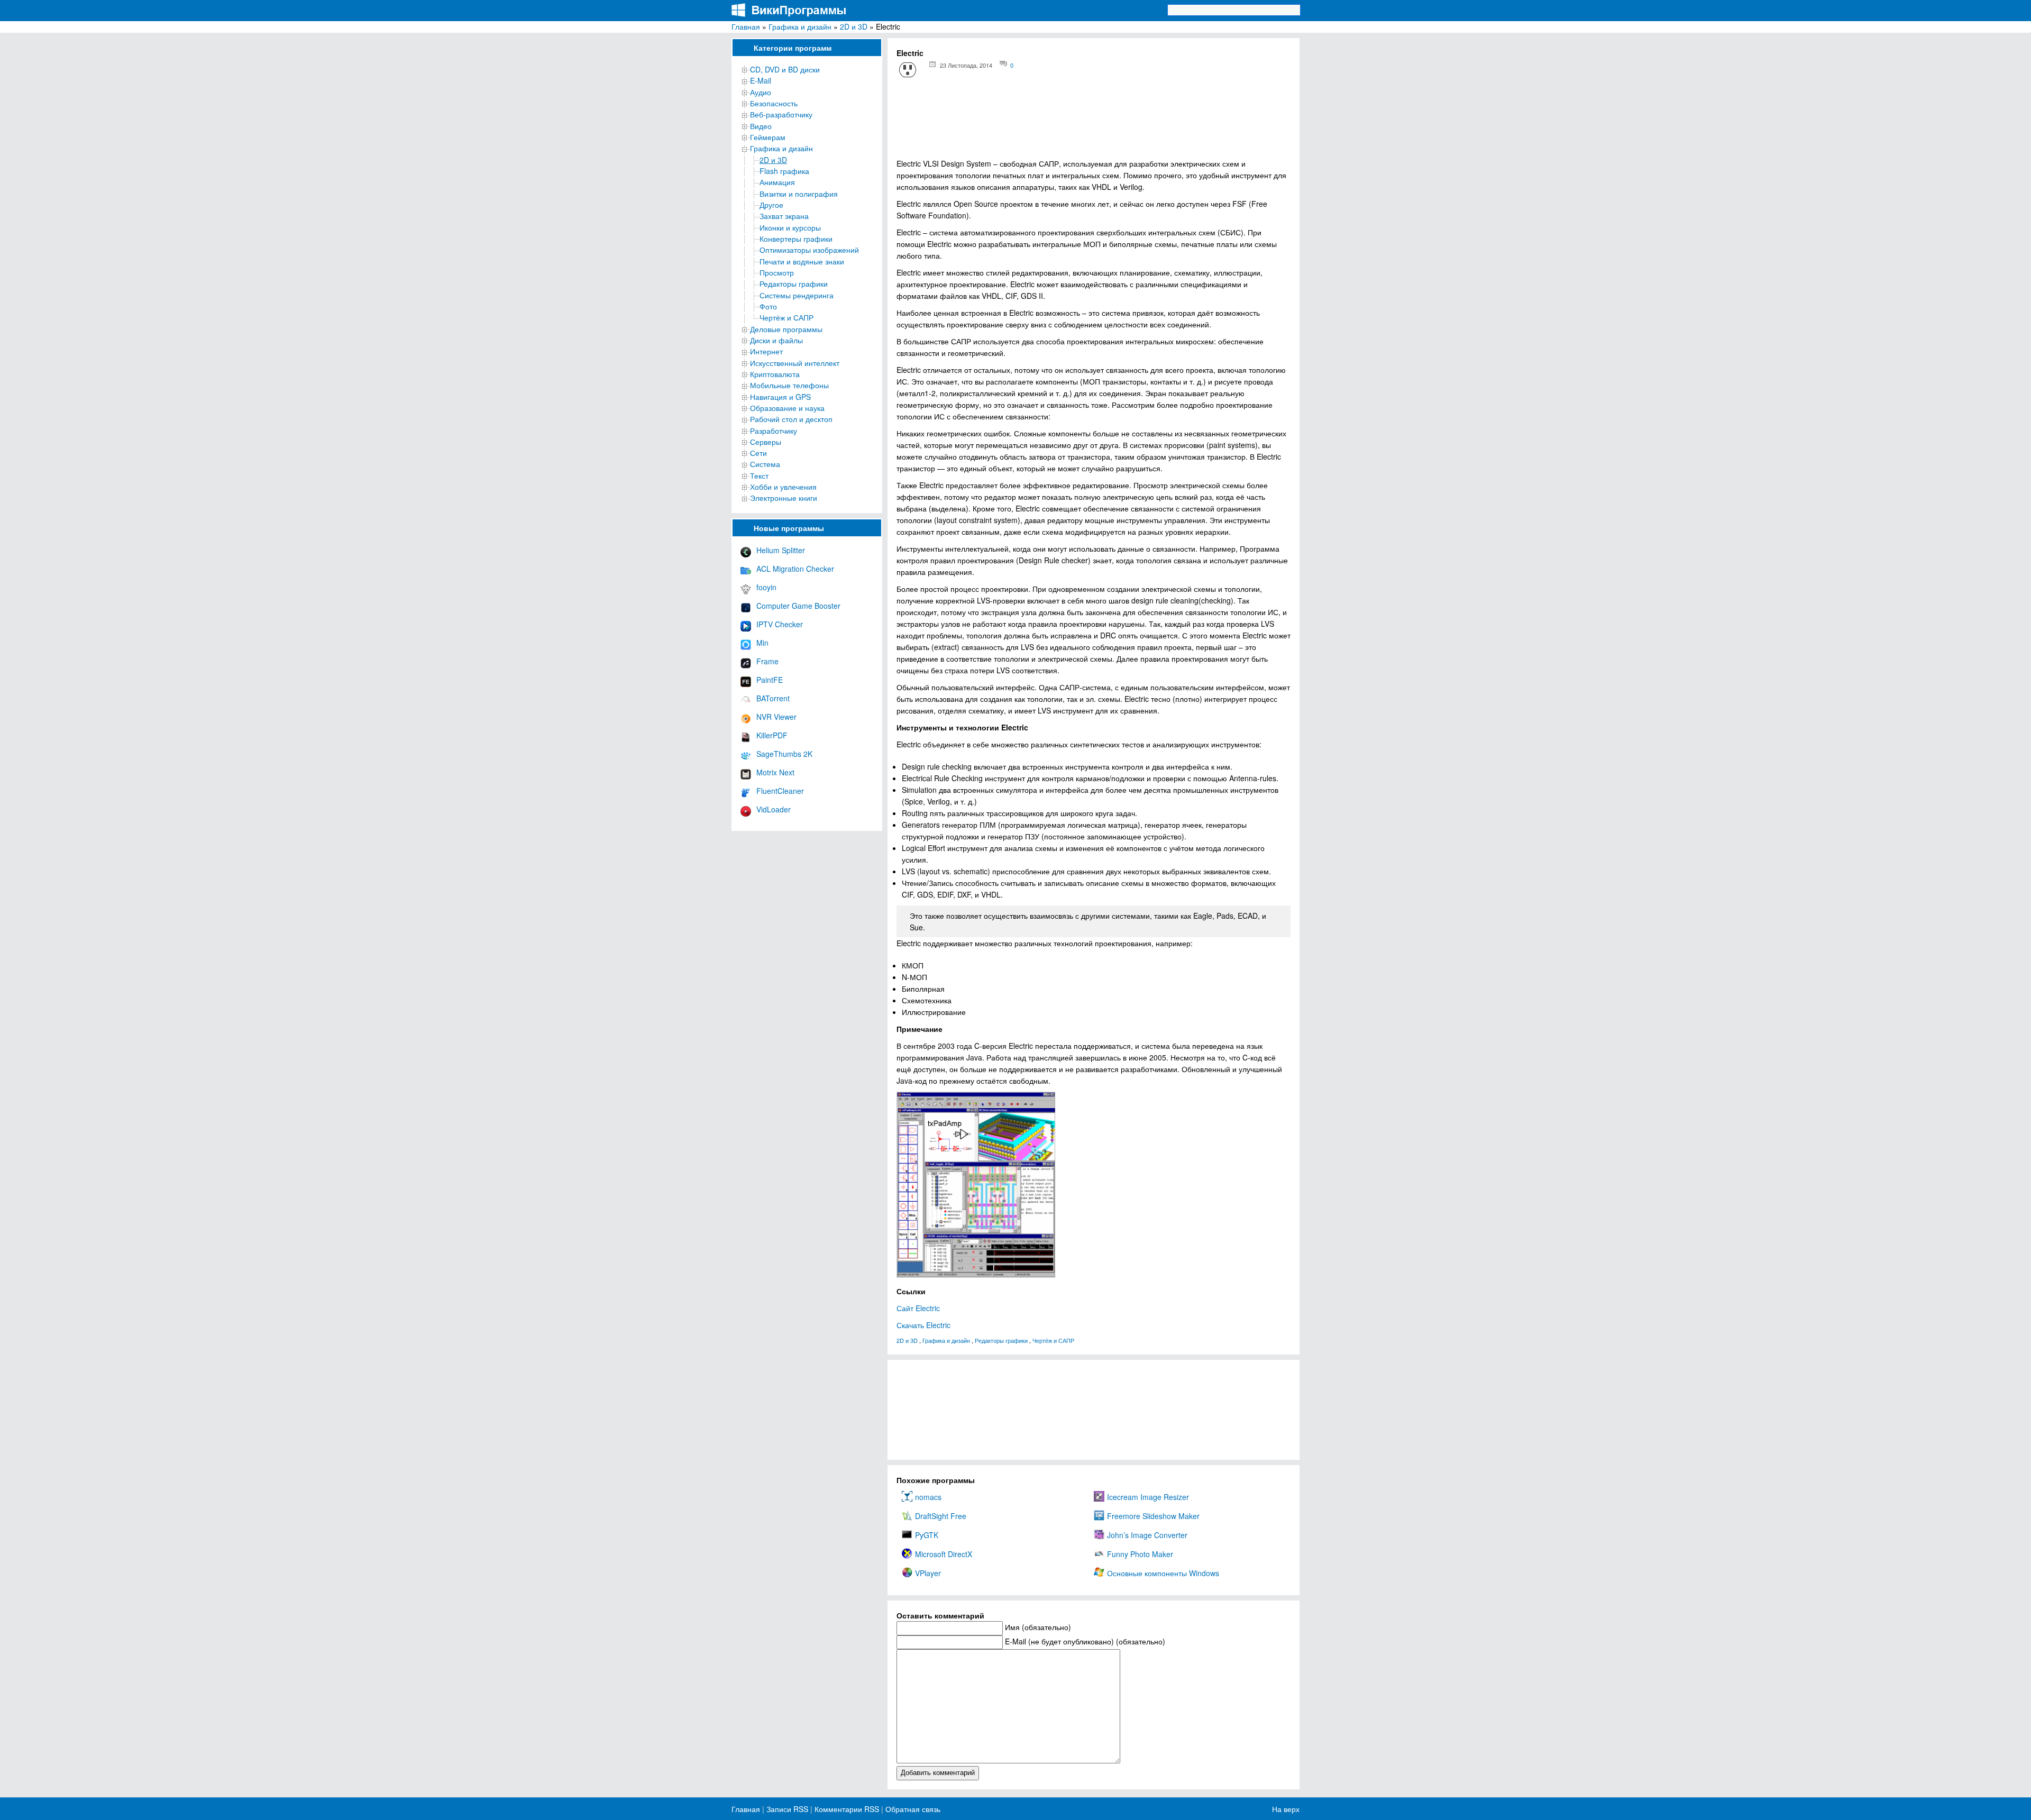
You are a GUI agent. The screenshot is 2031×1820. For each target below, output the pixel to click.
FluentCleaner (780, 791)
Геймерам (768, 137)
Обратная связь (912, 1809)
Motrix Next (775, 772)
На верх (1286, 1809)
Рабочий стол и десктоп (791, 419)
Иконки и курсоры (790, 227)
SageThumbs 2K (784, 754)
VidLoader (774, 809)
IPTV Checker (780, 624)
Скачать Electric (923, 1325)
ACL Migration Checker (795, 569)
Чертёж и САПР (786, 317)
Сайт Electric (918, 1308)
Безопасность (774, 103)
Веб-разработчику (781, 114)
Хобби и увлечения (783, 487)
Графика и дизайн (800, 26)
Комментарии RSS (847, 1809)
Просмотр (777, 272)
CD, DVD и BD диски (785, 69)
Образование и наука (787, 408)
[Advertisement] (1094, 122)
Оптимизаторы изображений (809, 250)
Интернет (766, 351)
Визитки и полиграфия (799, 194)
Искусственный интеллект (795, 363)
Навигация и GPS (780, 397)
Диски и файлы (776, 340)
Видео (761, 126)
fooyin (766, 587)
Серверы (766, 442)
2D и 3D (854, 26)
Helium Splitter (781, 550)
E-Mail (761, 80)
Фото (768, 306)
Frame (767, 661)
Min (762, 643)
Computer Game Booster (798, 606)
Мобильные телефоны (789, 385)
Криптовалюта (775, 374)
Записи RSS (787, 1809)
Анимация (777, 182)
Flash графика (784, 171)
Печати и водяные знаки (802, 261)
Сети (758, 453)
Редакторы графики (794, 283)
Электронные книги (784, 498)
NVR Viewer (776, 717)
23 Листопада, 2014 (966, 65)
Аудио (761, 92)
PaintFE (770, 680)
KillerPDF (772, 735)
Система (765, 464)
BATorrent (773, 698)
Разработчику (774, 431)
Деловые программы (786, 329)
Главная (746, 26)
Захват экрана (784, 216)
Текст (759, 475)
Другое (771, 205)
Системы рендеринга (797, 295)
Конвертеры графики (796, 239)
